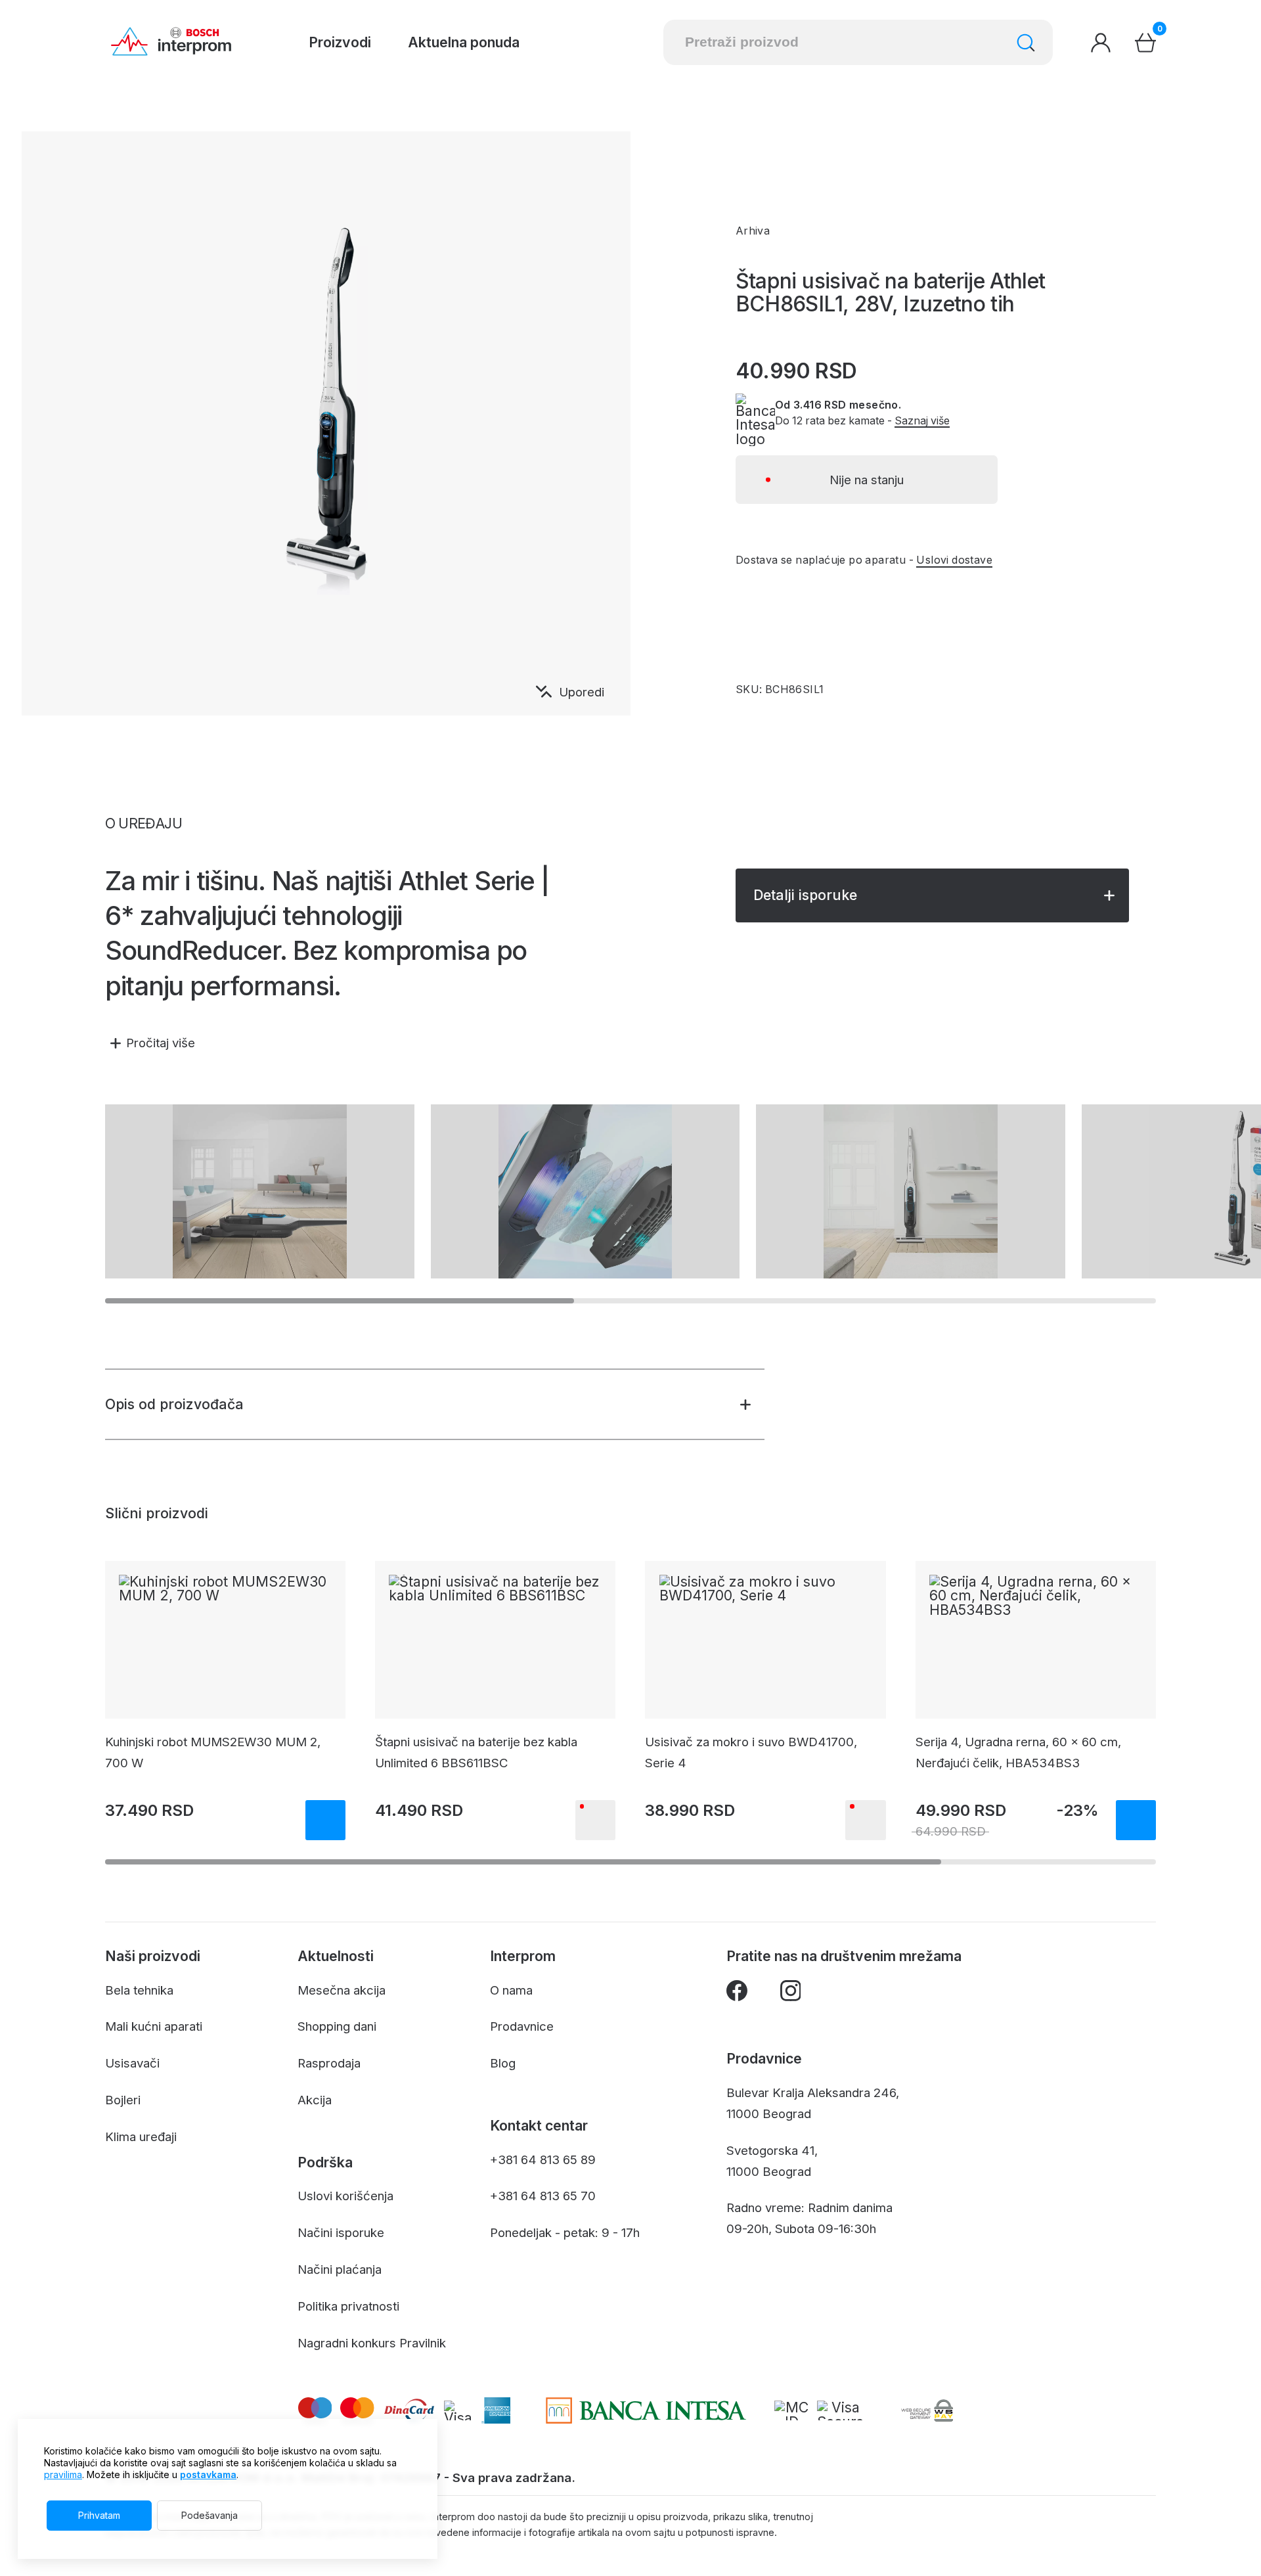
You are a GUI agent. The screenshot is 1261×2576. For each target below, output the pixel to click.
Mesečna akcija (342, 1990)
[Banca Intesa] (646, 2410)
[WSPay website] (927, 2410)
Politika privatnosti (348, 2306)
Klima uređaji (141, 2136)
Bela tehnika (139, 1990)
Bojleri (123, 2100)
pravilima (63, 2474)
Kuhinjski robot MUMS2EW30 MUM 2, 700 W (213, 1752)
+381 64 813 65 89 (543, 2159)
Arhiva (753, 231)
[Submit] (1026, 43)
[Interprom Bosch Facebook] (737, 1994)
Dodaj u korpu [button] (325, 1820)
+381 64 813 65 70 (543, 2196)
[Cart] (1145, 43)
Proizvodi (340, 42)
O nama (511, 1990)
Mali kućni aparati (154, 2026)
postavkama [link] (208, 2474)
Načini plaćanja (340, 2269)
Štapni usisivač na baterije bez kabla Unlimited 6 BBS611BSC (476, 1752)
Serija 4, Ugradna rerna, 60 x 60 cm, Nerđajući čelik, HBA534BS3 (1018, 1752)
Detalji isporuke (805, 895)
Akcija (315, 2100)
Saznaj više (922, 421)
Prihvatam (99, 2515)
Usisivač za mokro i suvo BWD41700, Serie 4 (751, 1752)
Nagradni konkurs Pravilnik (372, 2343)
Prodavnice (522, 2026)
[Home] (171, 42)
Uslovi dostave (954, 560)
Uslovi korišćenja (345, 2196)
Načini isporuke (341, 2232)
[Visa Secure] (840, 2410)
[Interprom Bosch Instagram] (791, 1994)
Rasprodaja (329, 2063)
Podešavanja (210, 2515)
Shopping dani (337, 2026)
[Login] (1101, 43)
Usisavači (132, 2063)
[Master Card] (791, 2410)
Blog (503, 2063)
